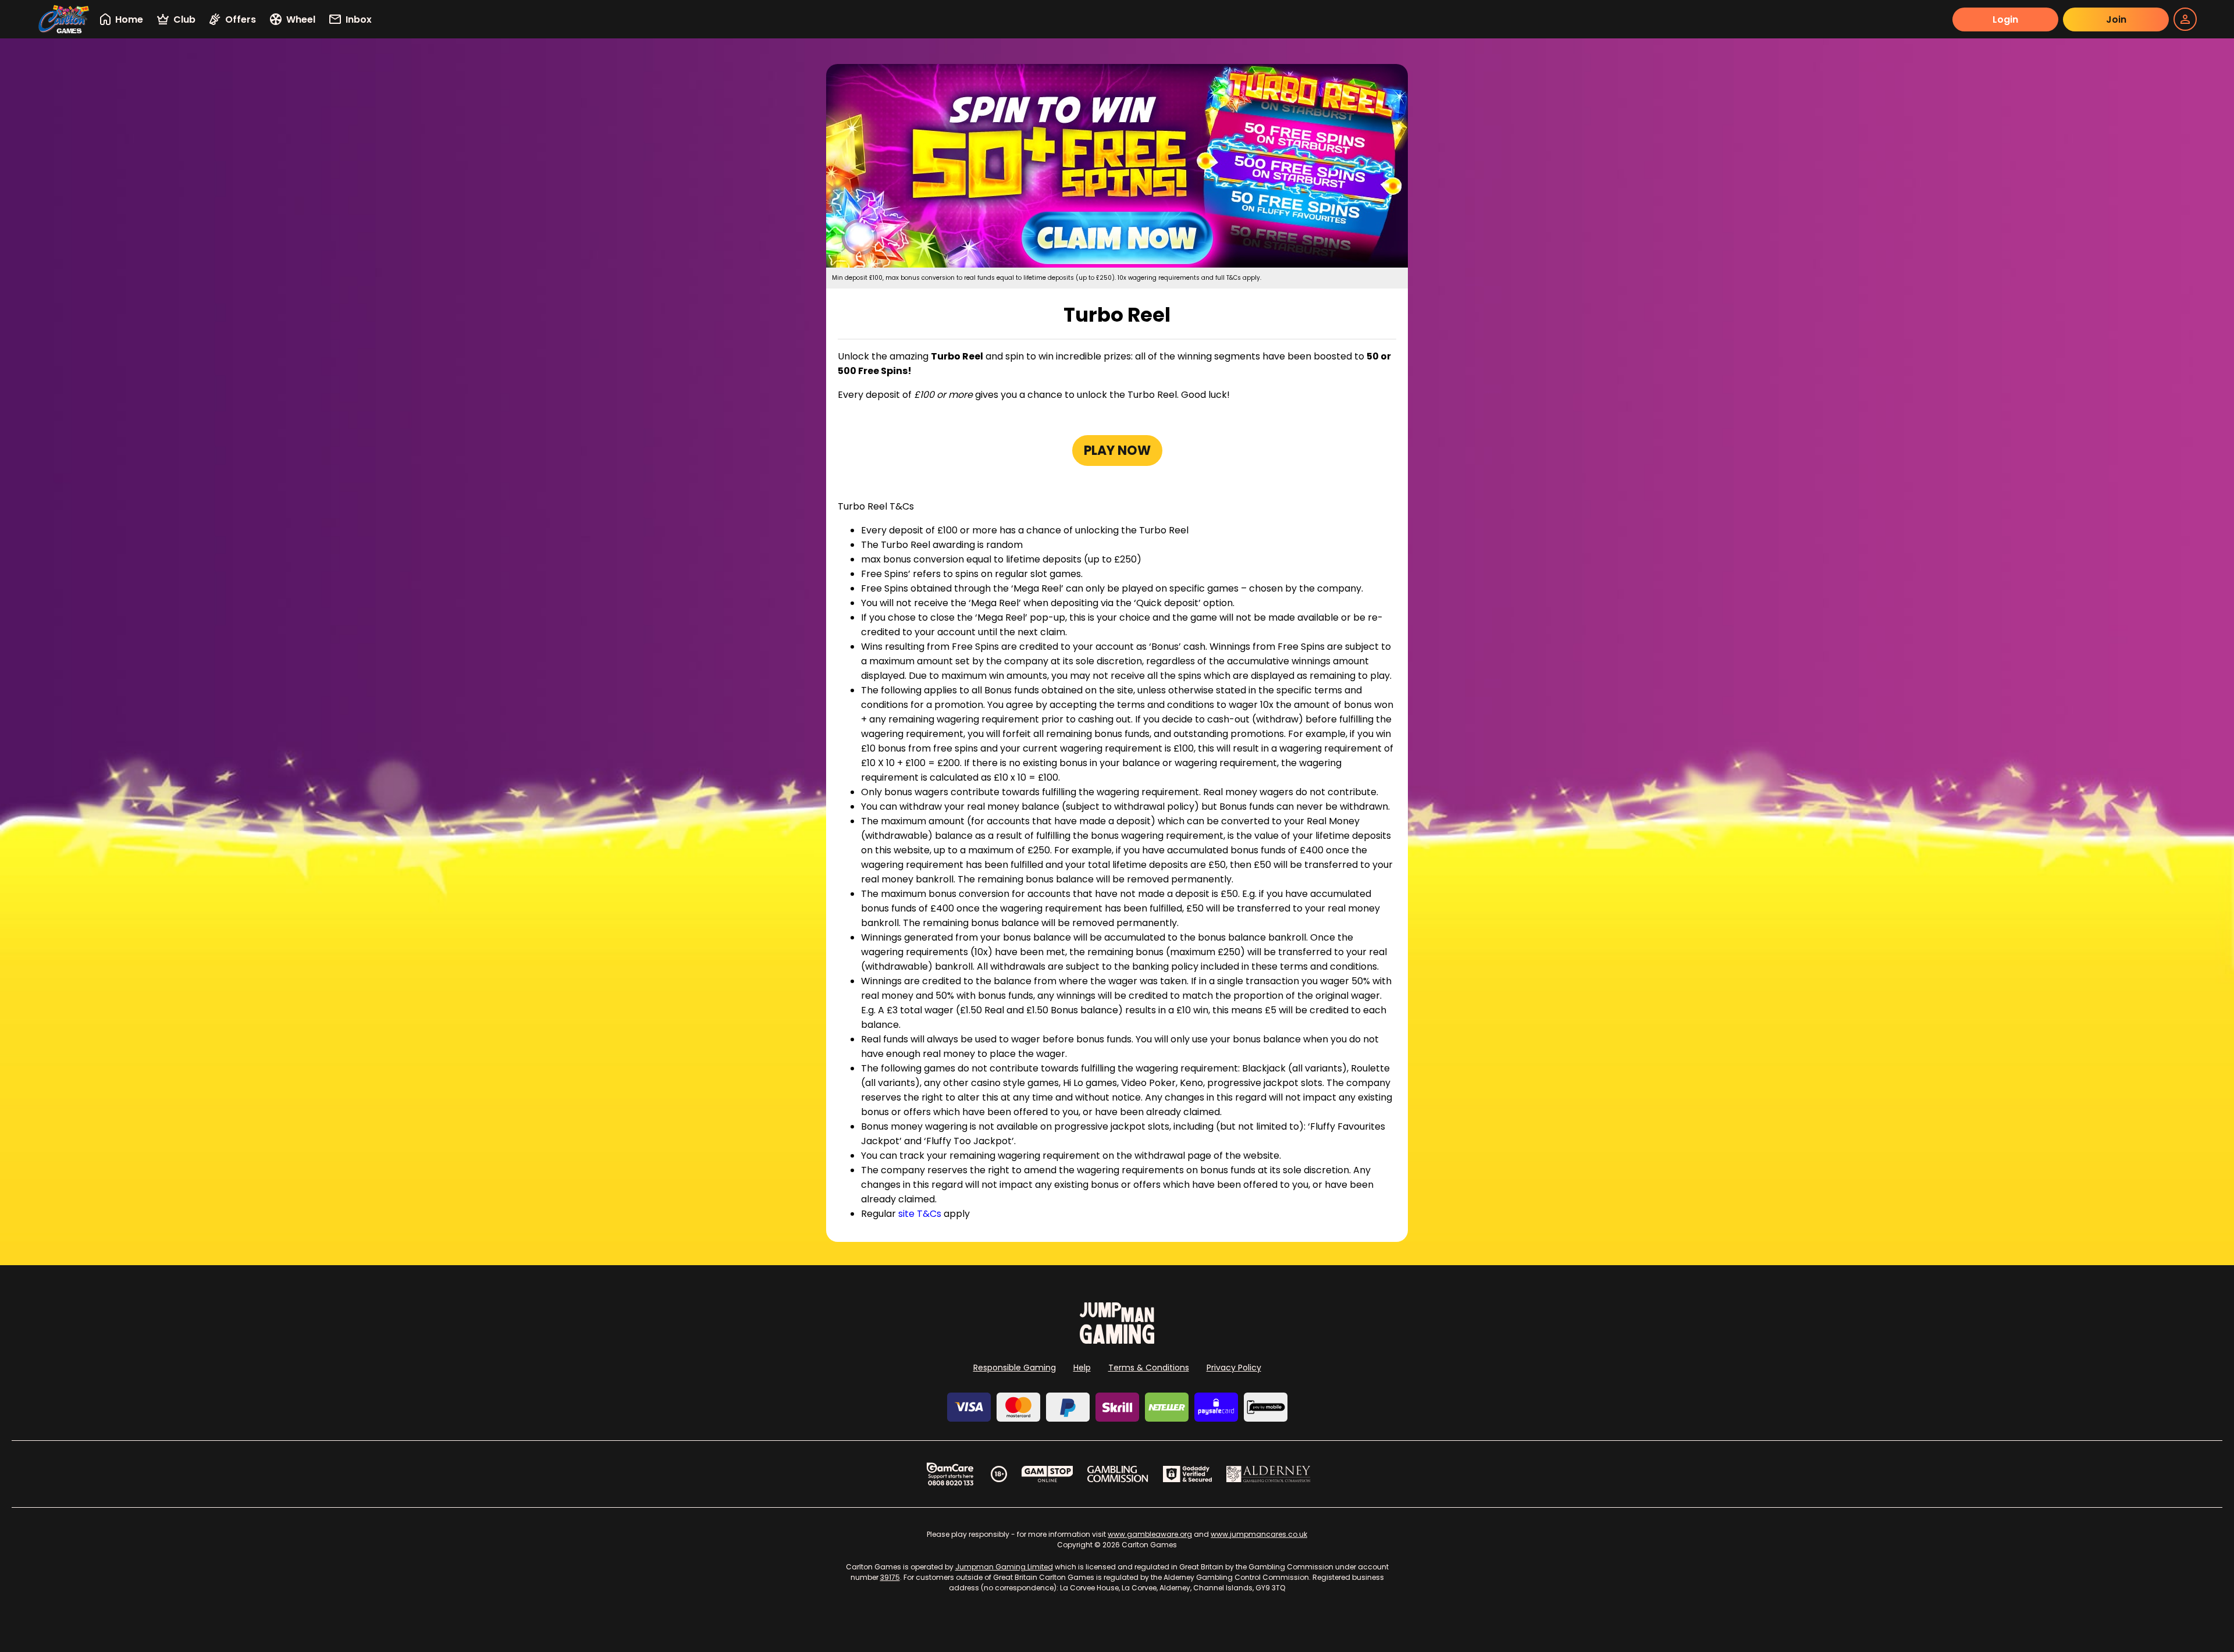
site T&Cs (920, 1214)
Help (1082, 1368)
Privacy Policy (1234, 1368)
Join (2116, 19)
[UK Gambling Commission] (1118, 1474)
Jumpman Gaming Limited (1004, 1567)
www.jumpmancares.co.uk (1259, 1534)
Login (2005, 19)
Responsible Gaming (1015, 1368)
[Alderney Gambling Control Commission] (1269, 1474)
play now (1117, 451)
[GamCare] (950, 1474)
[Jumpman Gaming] (1117, 1341)
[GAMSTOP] (1047, 1474)
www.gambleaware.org (1150, 1534)
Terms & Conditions (1149, 1368)
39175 (890, 1577)
